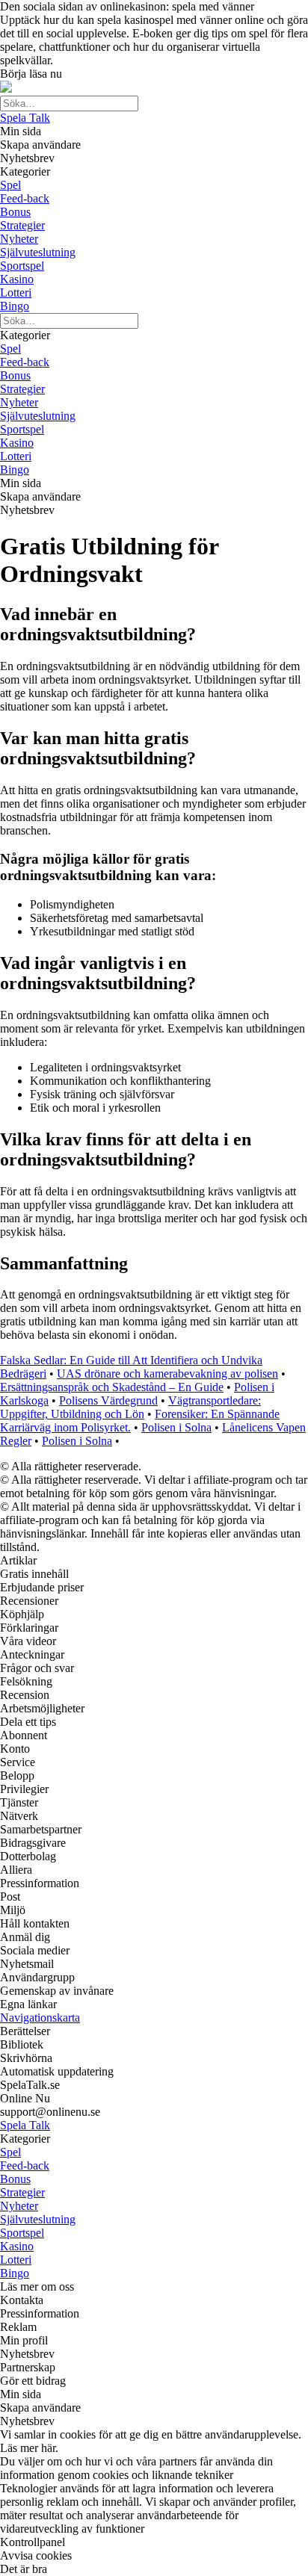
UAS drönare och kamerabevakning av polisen (167, 1374)
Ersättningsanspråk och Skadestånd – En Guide (112, 1387)
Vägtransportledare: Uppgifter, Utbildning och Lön (130, 1407)
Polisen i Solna (176, 1427)
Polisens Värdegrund (108, 1400)
